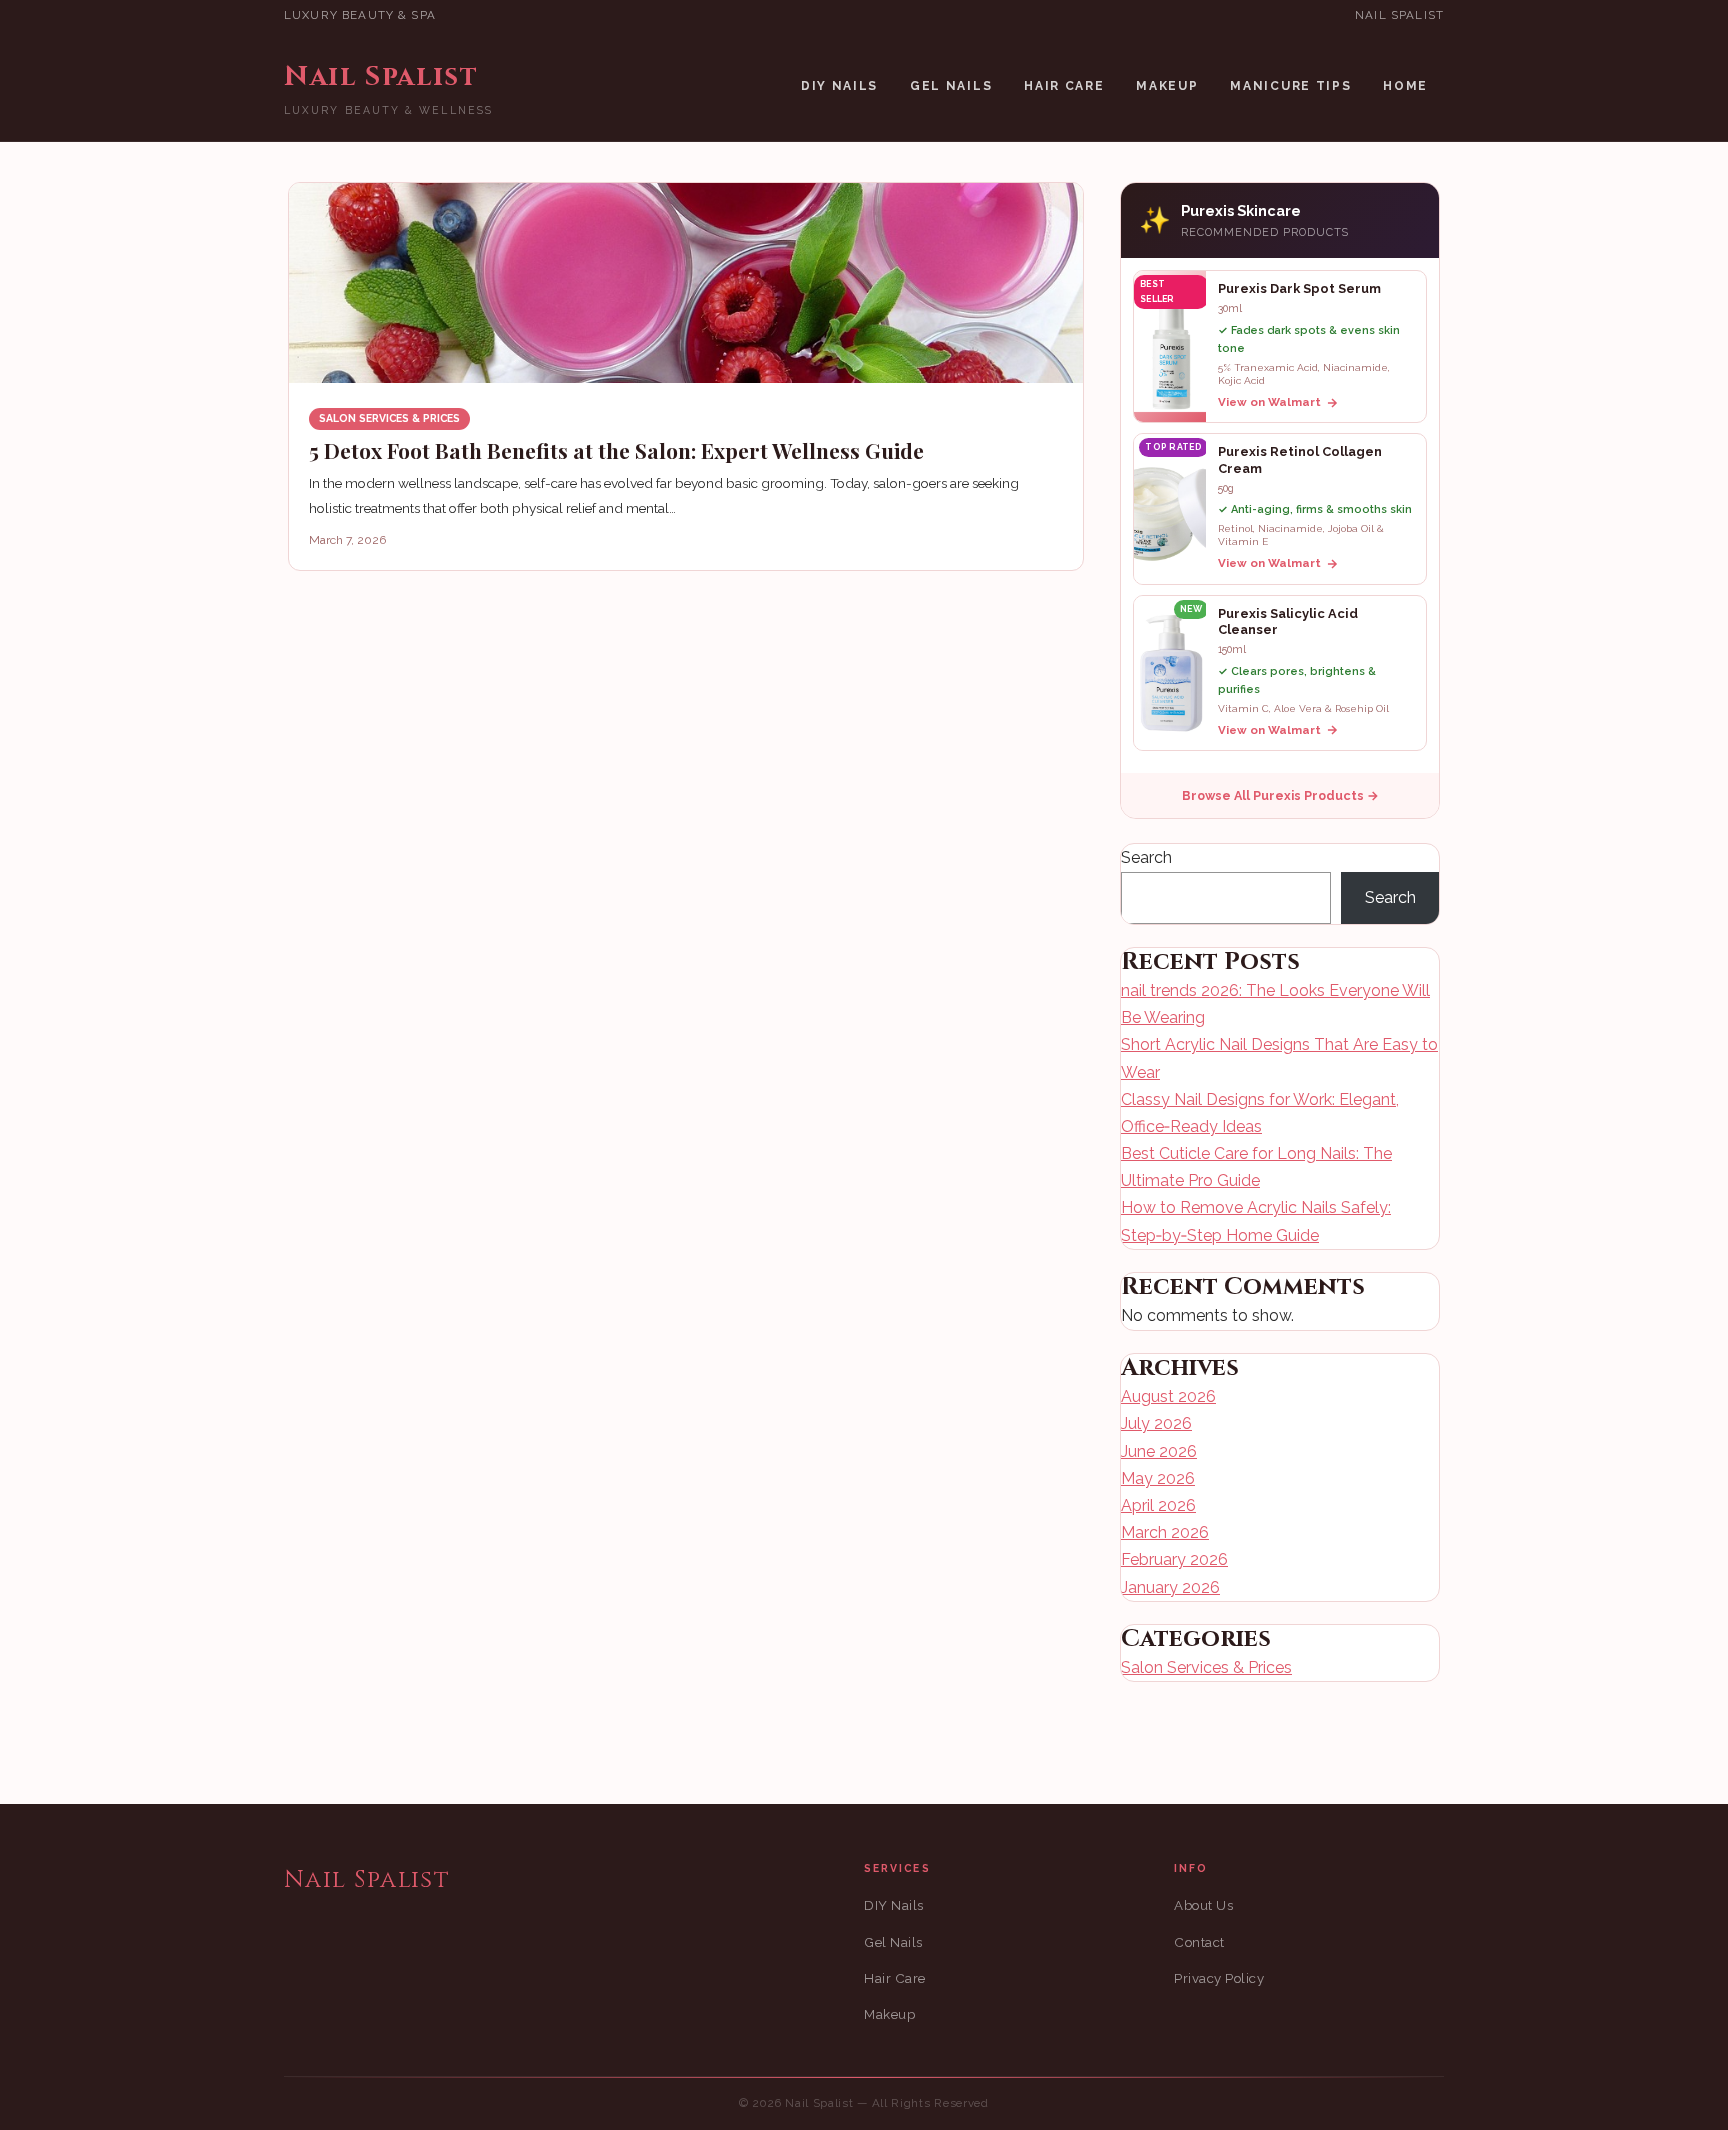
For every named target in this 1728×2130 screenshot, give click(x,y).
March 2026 (1165, 1532)
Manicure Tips (1290, 86)
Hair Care (1064, 86)
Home (1405, 86)
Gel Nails (951, 86)
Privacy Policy (1219, 1978)
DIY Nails (839, 86)
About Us (1203, 1905)
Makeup (1167, 86)
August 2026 (1168, 1396)
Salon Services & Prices (389, 418)
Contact (1199, 1942)
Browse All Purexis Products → (1280, 795)
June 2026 (1159, 1451)
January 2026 (1170, 1587)
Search (1146, 857)
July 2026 (1156, 1423)
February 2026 (1174, 1559)
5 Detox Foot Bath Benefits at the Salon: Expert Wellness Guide (616, 450)
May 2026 (1158, 1478)
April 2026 (1158, 1505)
